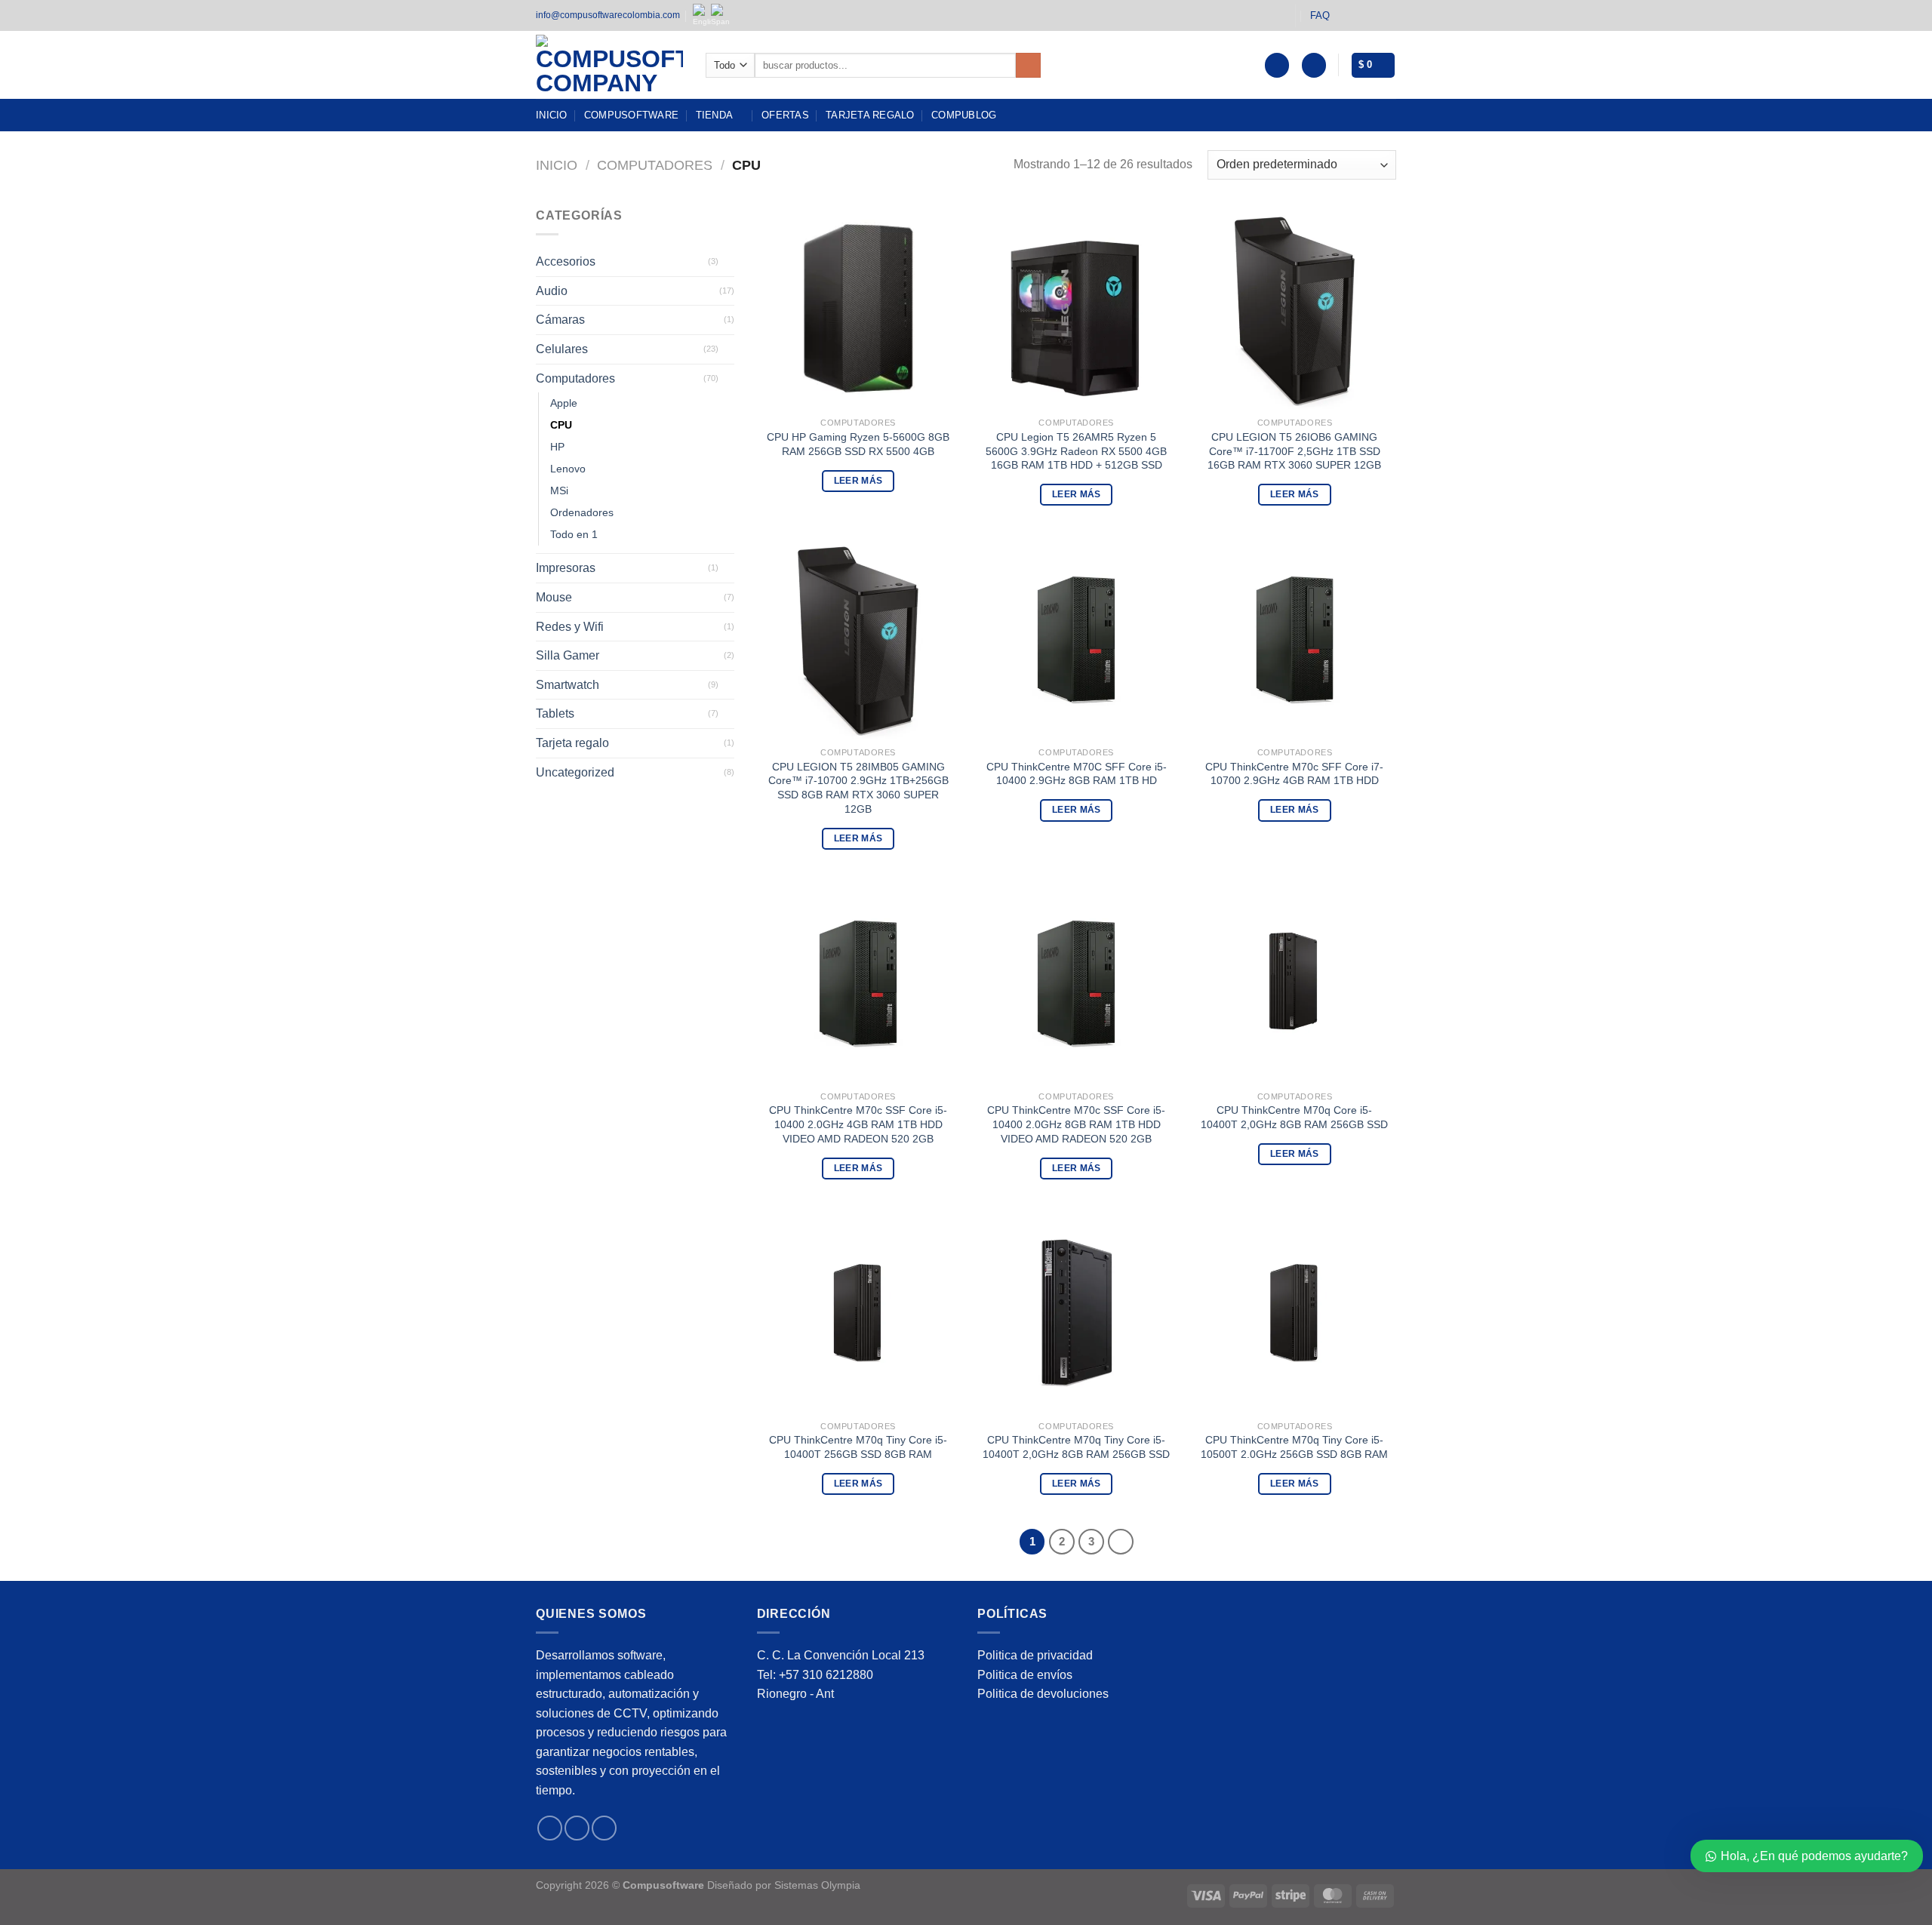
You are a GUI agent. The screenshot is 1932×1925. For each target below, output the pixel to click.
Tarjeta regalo (870, 115)
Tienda (715, 115)
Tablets (555, 714)
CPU (561, 425)
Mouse (554, 597)
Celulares (562, 349)
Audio (552, 291)
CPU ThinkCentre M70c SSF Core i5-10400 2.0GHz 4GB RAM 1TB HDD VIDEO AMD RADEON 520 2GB (858, 1124)
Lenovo (568, 469)
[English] (702, 15)
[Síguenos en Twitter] (1374, 15)
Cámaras (560, 320)
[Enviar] (1028, 66)
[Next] (1121, 1542)
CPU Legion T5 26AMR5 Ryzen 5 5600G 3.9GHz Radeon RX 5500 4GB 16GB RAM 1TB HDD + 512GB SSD (1076, 451)
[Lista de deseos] (1277, 65)
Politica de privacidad (1035, 1655)
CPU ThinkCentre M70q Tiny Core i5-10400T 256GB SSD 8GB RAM (858, 1447)
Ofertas (785, 115)
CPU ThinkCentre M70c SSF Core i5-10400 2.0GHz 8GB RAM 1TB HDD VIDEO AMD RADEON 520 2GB (1076, 1124)
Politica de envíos (1025, 1675)
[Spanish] (720, 15)
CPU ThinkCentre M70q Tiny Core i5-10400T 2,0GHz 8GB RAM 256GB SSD (1076, 1447)
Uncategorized (575, 772)
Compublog (964, 115)
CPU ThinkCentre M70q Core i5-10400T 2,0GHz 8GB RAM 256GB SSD (1294, 1117)
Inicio (552, 115)
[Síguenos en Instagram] (1360, 15)
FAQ (1320, 15)
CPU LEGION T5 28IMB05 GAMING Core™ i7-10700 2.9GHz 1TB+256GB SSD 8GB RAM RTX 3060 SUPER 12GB (858, 788)
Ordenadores (582, 513)
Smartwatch (568, 685)
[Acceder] (1314, 65)
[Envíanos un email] (1389, 15)
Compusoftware (631, 115)
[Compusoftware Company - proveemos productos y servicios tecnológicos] (609, 65)
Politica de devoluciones (1043, 1694)
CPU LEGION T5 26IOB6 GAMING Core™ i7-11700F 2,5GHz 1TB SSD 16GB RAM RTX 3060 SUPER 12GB (1294, 451)
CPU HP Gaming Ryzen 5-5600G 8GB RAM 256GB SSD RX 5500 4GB (858, 444)
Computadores (655, 165)
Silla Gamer (568, 655)
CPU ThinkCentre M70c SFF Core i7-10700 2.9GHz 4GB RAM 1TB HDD (1294, 774)
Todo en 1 (574, 535)
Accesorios (566, 261)
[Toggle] (728, 262)
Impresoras (566, 569)
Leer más (858, 481)
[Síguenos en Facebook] (1346, 15)
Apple (564, 403)
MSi (559, 491)
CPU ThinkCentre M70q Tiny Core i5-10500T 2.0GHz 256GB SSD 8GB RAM (1294, 1447)
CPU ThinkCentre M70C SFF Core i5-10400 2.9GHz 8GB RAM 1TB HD (1077, 774)
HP (557, 447)
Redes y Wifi (570, 627)
